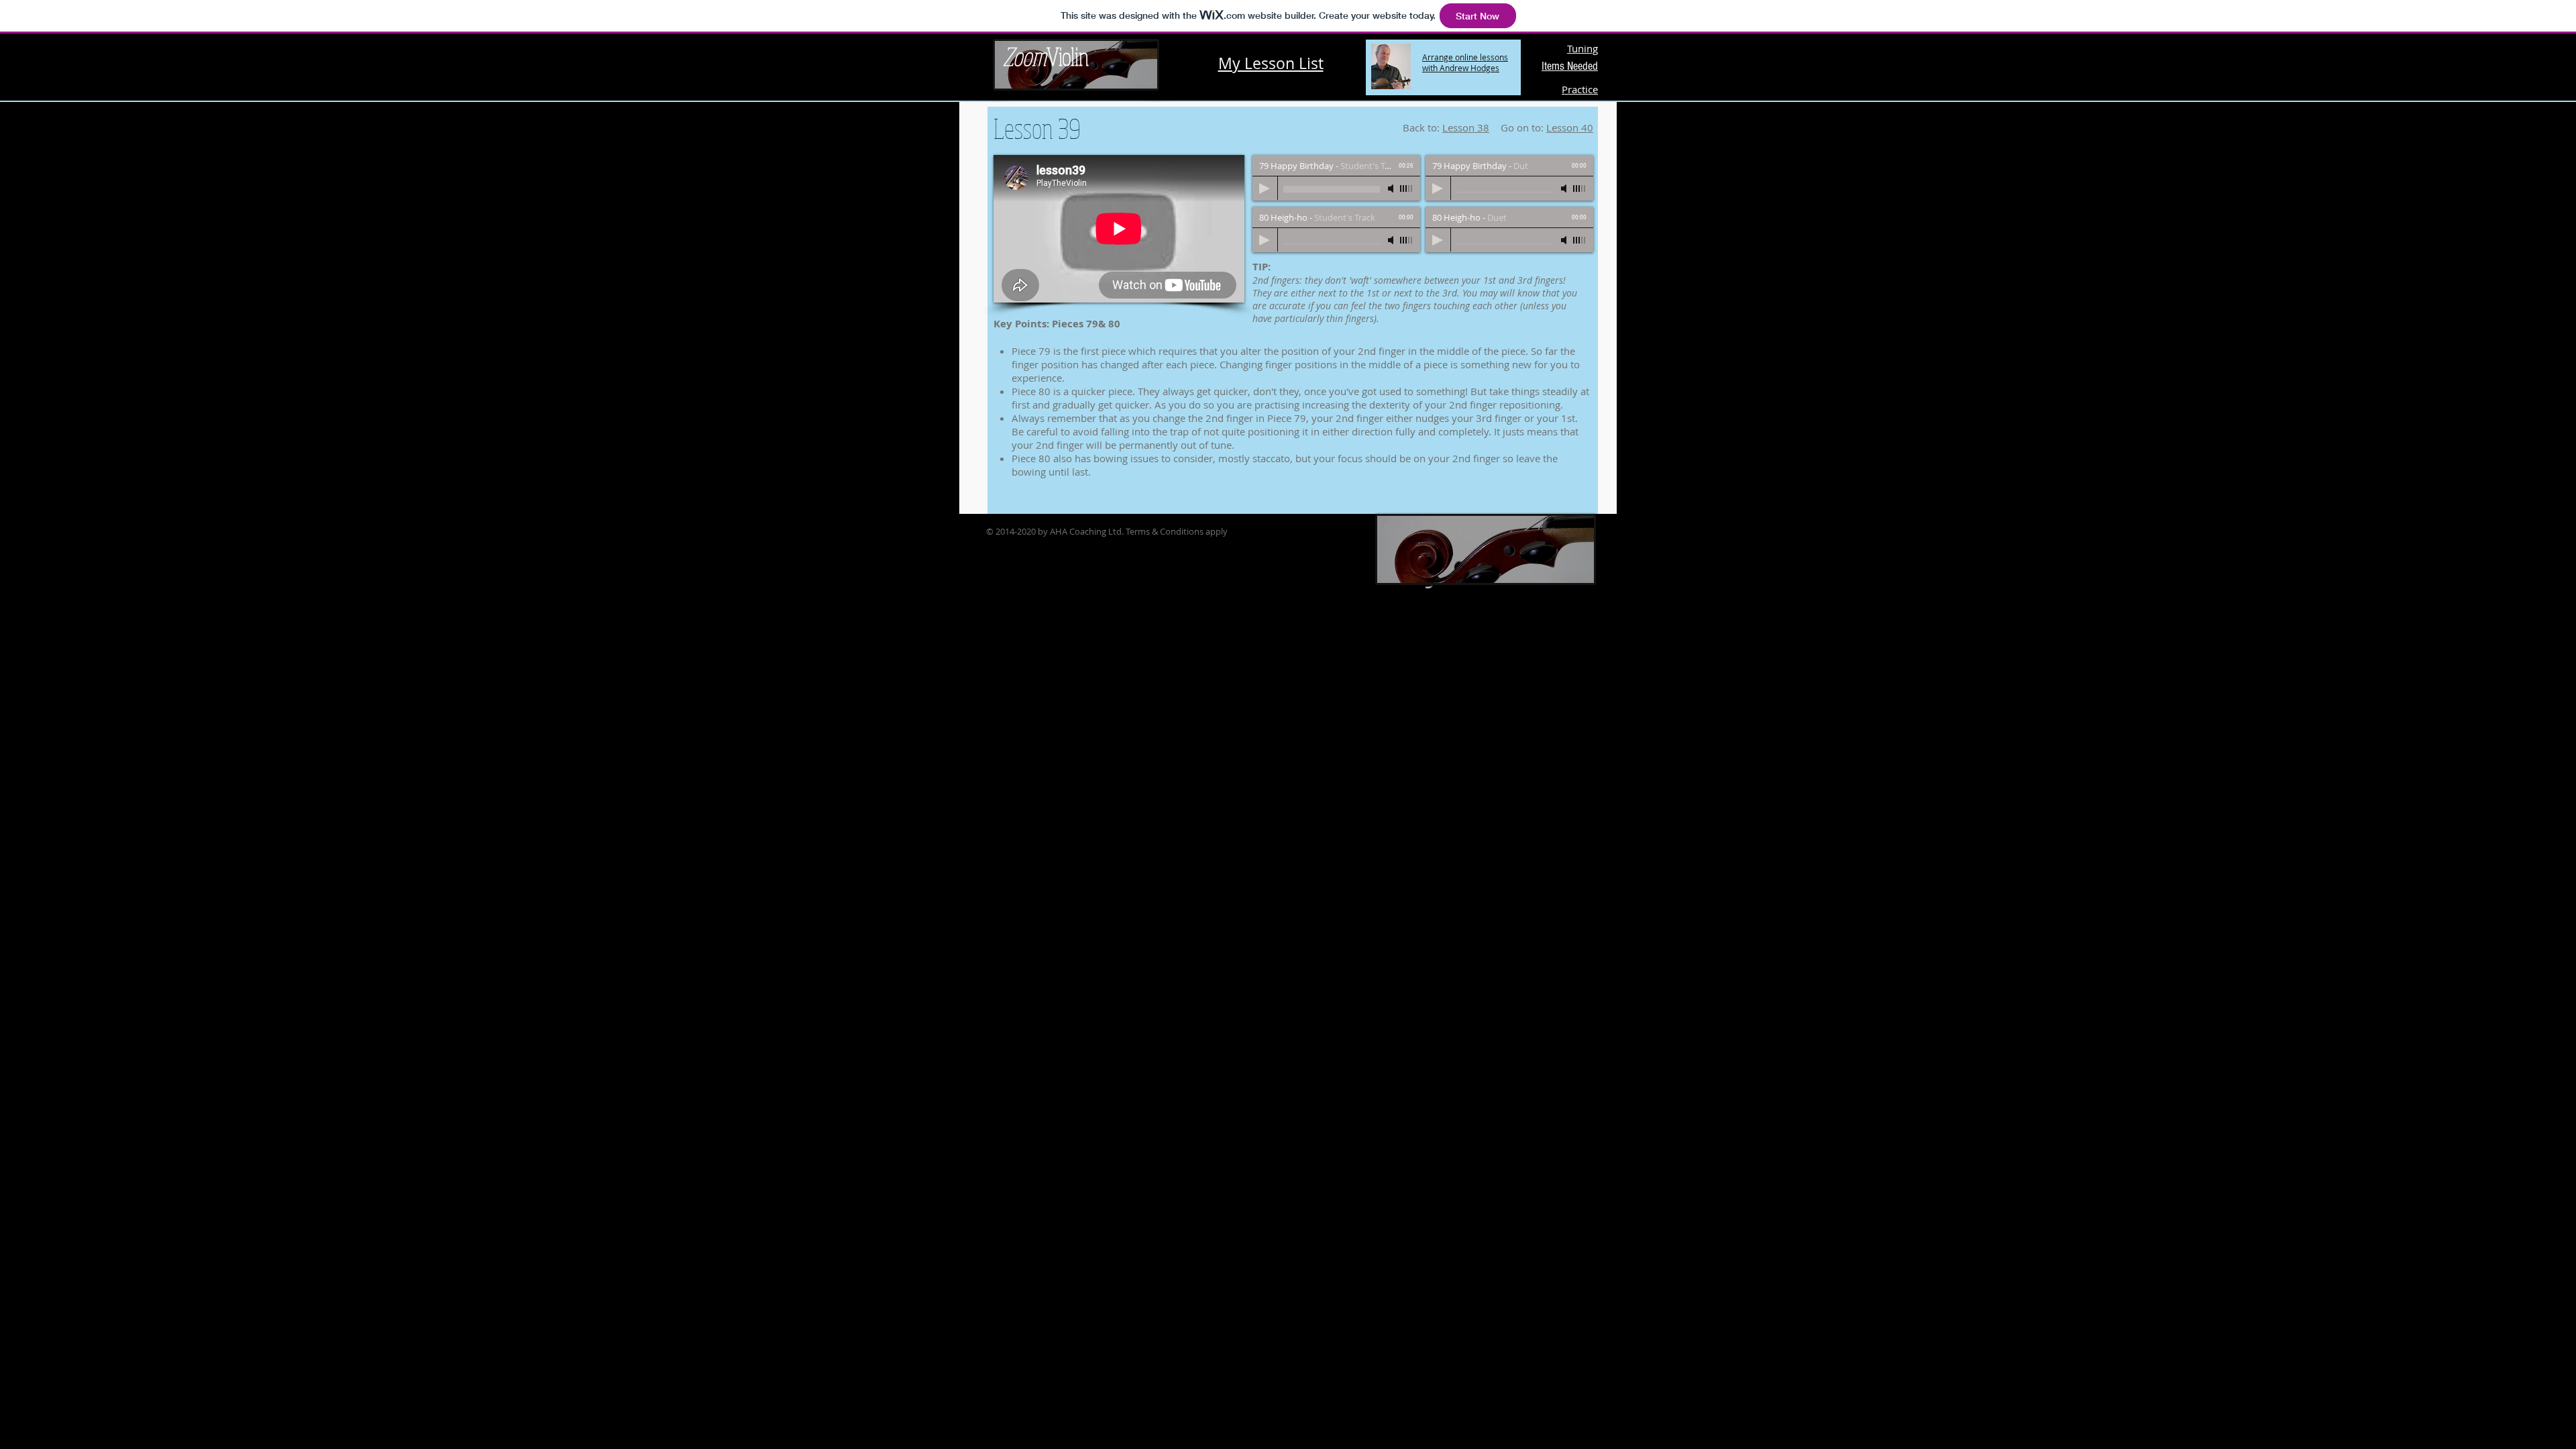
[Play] (1265, 189)
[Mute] (1392, 189)
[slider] (1407, 189)
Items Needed (1570, 66)
